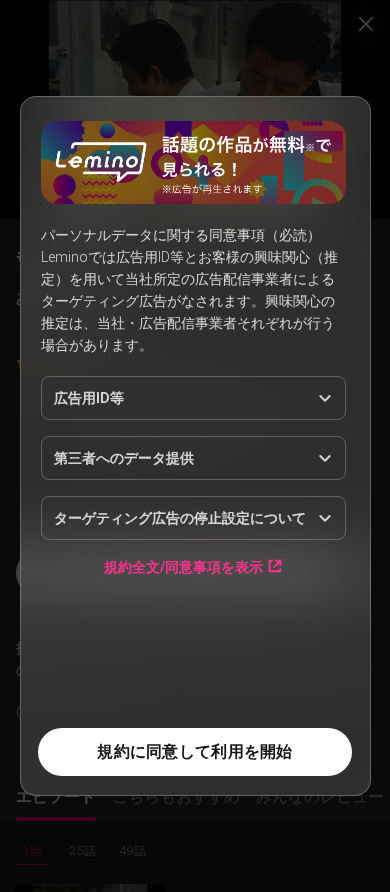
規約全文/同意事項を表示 (183, 566)
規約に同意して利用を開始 (194, 751)
